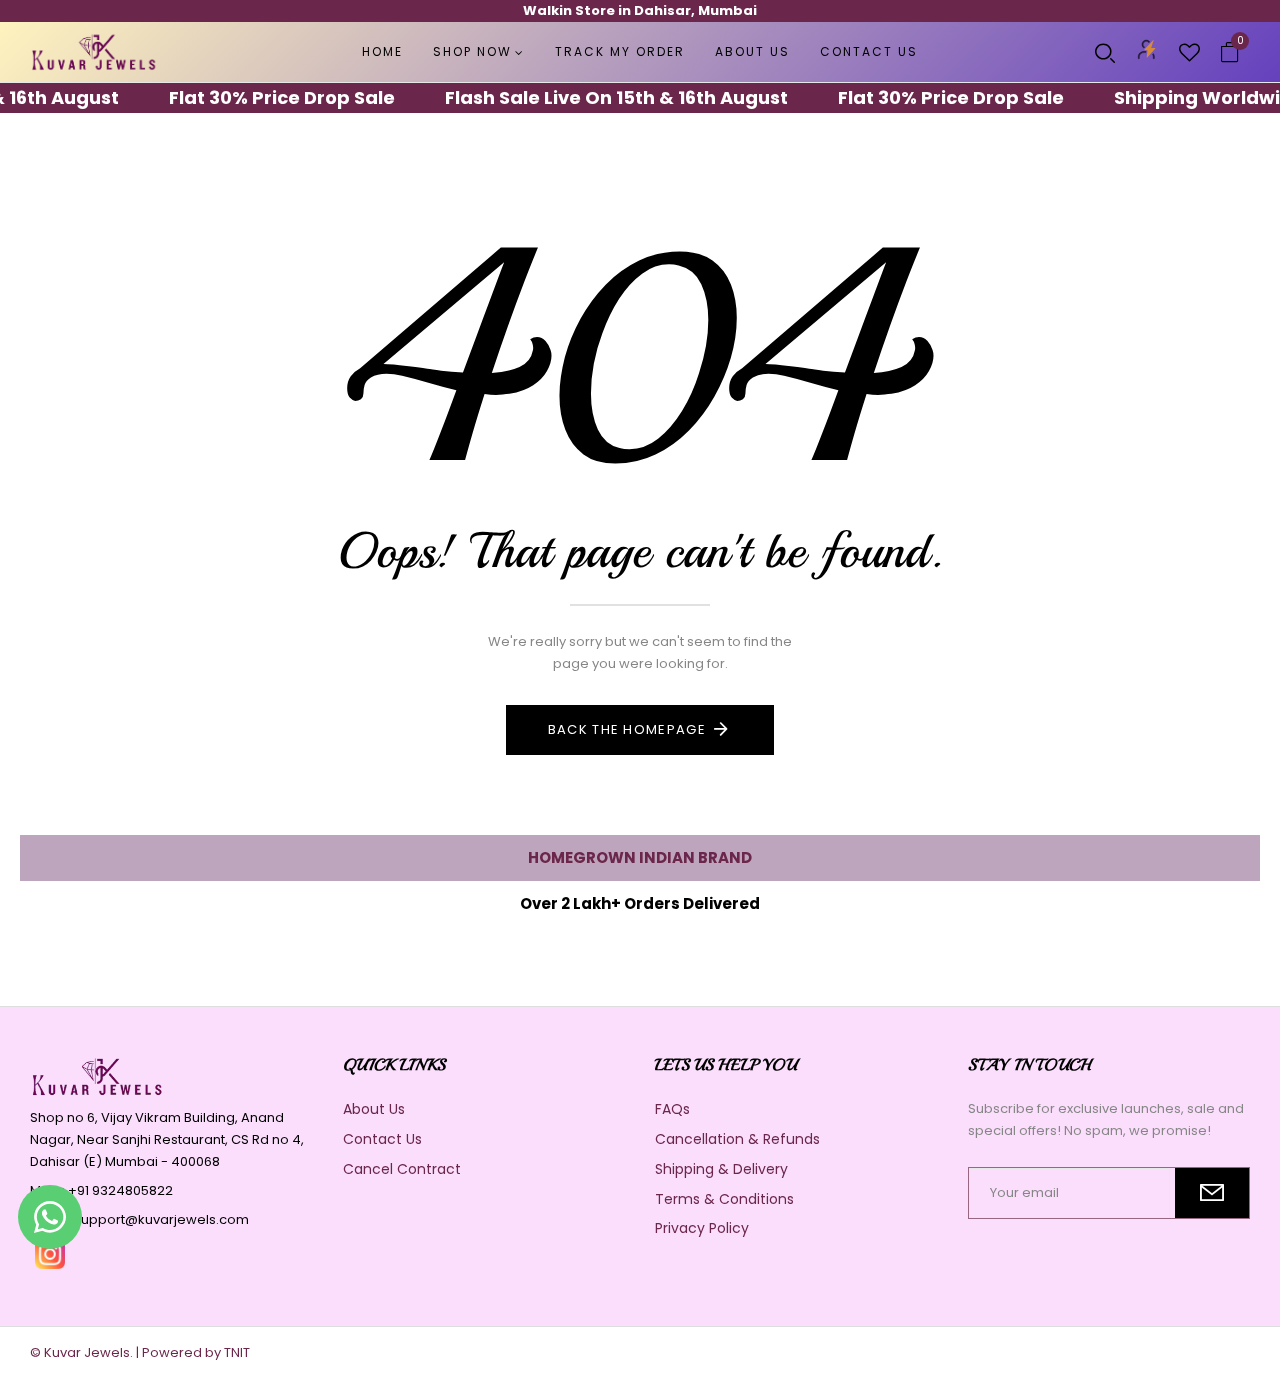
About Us (374, 1109)
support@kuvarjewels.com (161, 1219)
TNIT (237, 1352)
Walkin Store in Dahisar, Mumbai (640, 10)
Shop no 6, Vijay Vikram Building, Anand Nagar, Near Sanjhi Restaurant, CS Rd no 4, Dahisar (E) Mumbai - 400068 (167, 1139)
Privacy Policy (702, 1228)
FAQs (672, 1109)
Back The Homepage (627, 729)
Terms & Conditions (724, 1199)
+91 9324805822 (120, 1190)
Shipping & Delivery (721, 1169)
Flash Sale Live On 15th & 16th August (597, 97)
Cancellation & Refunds (737, 1139)
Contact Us (382, 1139)
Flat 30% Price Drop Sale (263, 97)
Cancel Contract (402, 1169)
